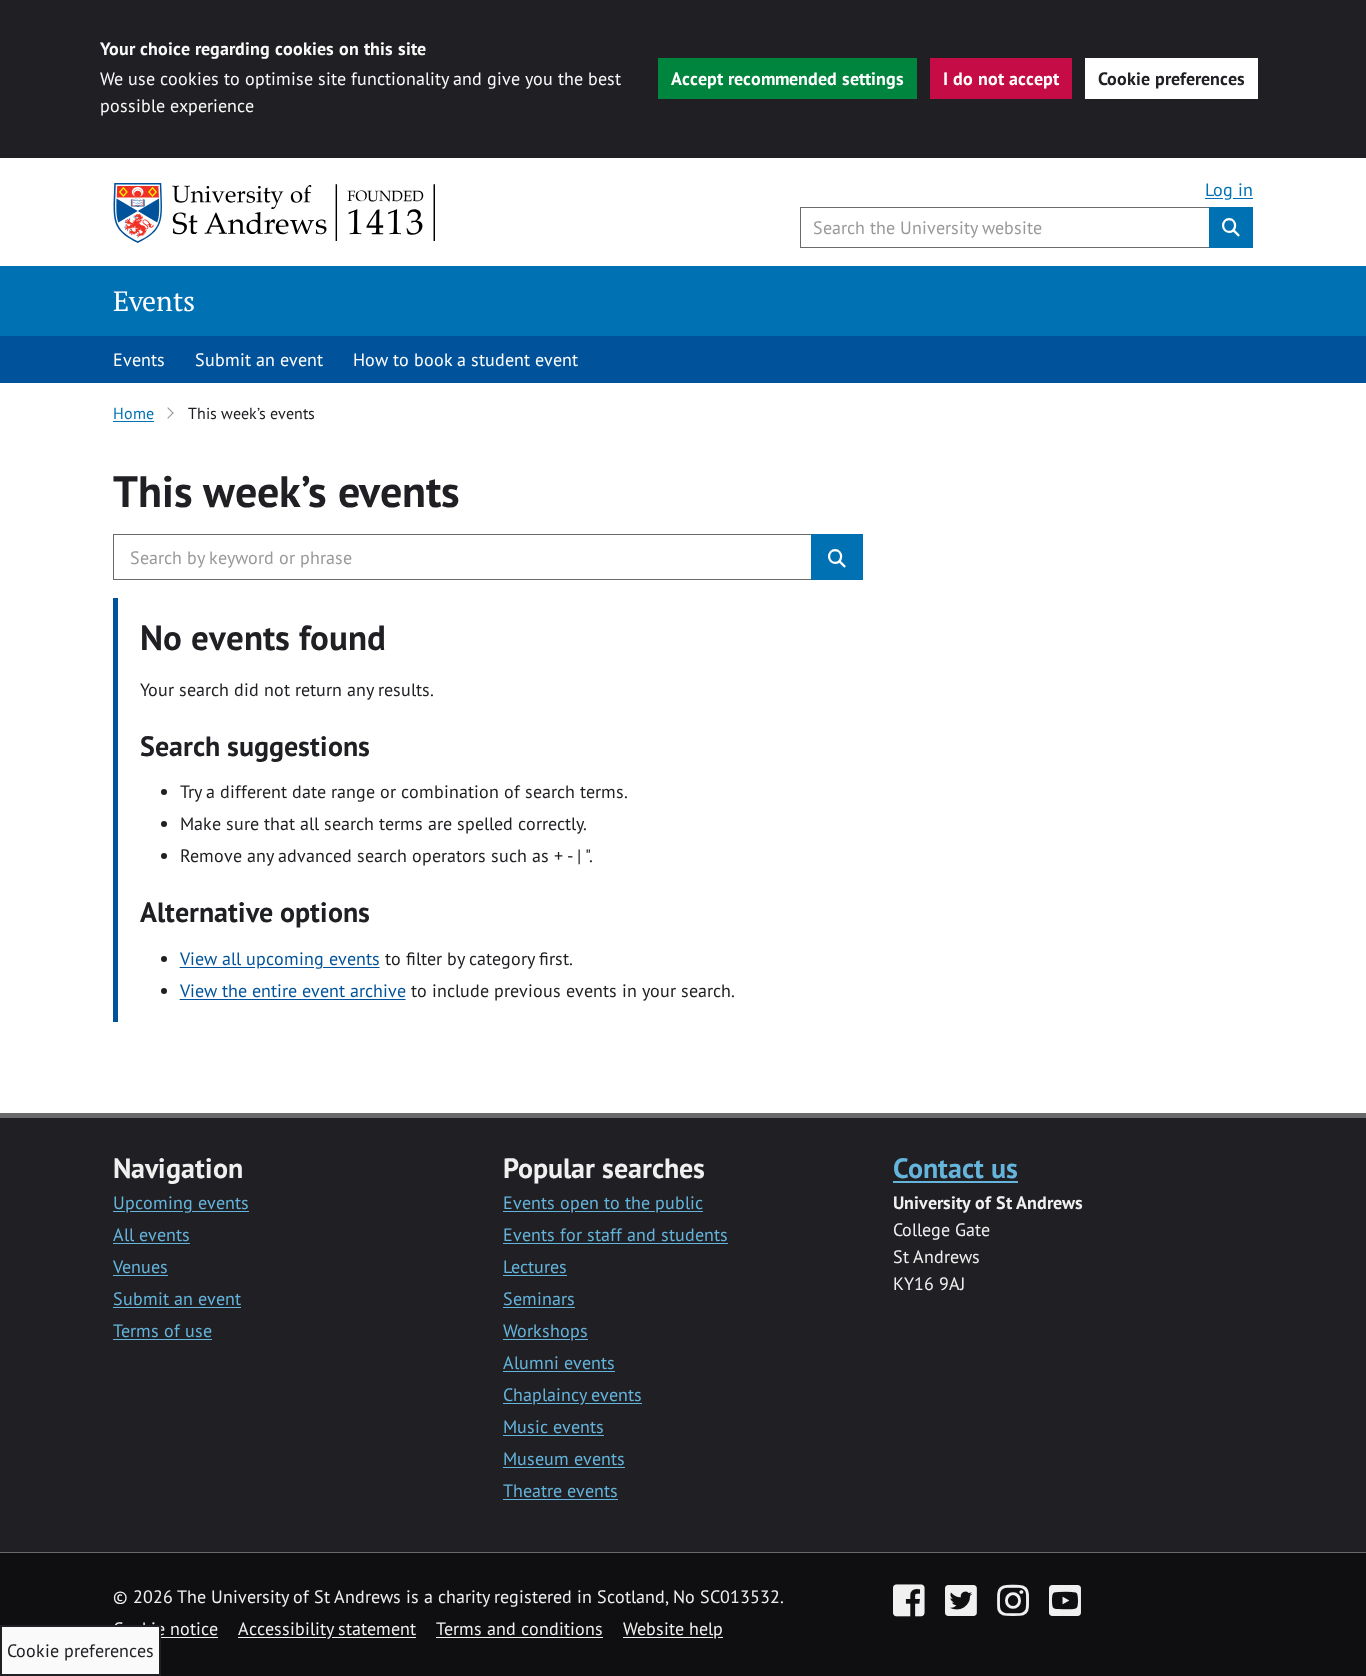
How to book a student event (465, 359)
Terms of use (162, 1330)
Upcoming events (181, 1202)
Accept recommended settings (787, 78)
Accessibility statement (327, 1628)
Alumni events (559, 1362)
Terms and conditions (519, 1628)
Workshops (545, 1330)
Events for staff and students (615, 1234)
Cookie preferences (1171, 78)
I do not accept (1001, 78)
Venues (140, 1266)
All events (151, 1234)
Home (133, 413)
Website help (673, 1628)
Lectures (535, 1266)
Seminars (539, 1298)
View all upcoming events (280, 958)
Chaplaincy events (572, 1394)
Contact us (955, 1167)
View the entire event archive (293, 990)
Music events (553, 1426)
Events (154, 300)
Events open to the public (603, 1202)
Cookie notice (165, 1628)
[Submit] (837, 557)
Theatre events (560, 1490)
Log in (1229, 189)
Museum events (564, 1458)
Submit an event (259, 359)
